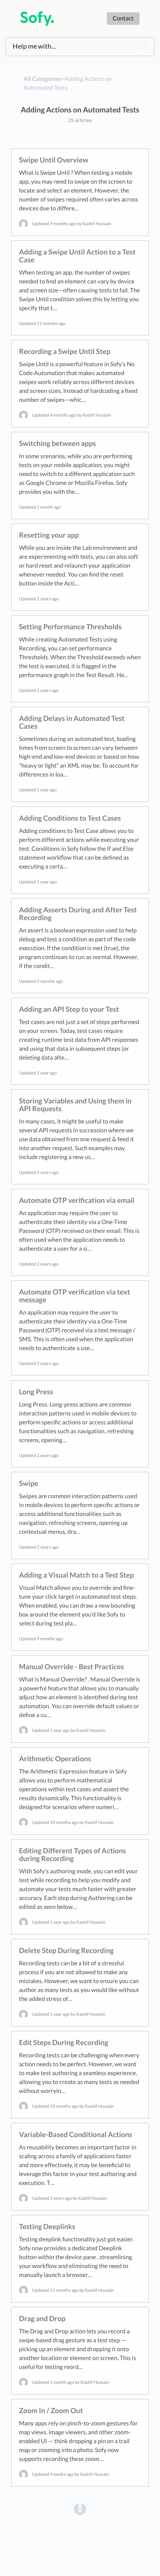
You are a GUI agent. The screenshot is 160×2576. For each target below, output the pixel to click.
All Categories (42, 79)
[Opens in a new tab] (80, 2508)
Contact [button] (123, 18)
